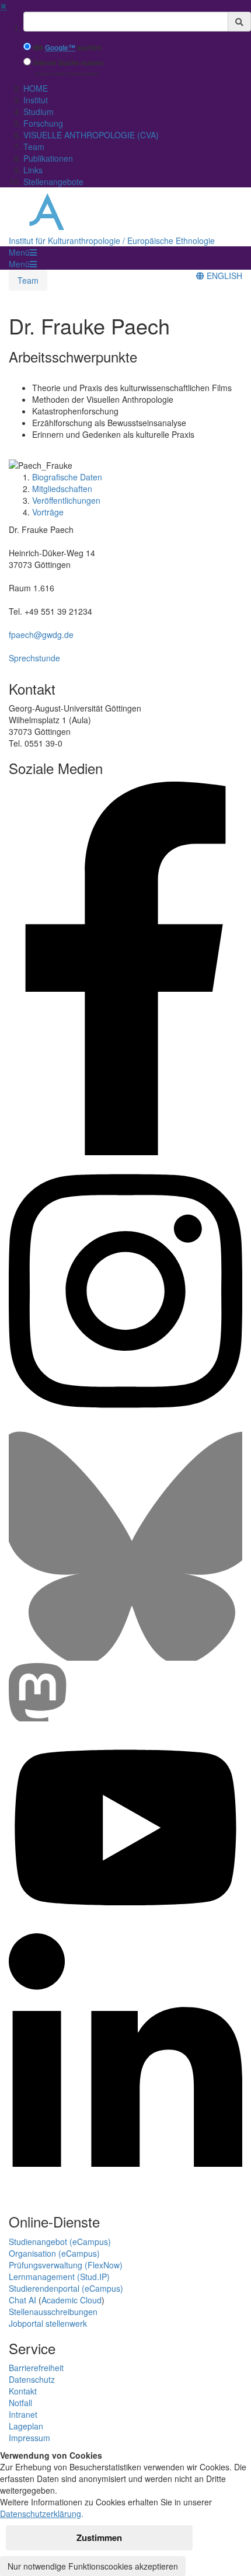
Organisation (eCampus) (54, 2253)
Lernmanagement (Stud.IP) (59, 2277)
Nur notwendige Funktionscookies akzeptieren (93, 2566)
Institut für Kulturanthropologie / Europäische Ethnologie (112, 240)
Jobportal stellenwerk (48, 2323)
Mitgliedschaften (62, 489)
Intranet (23, 2414)
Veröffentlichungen (66, 500)
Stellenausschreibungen (53, 2312)
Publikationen (48, 158)
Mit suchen (67, 48)
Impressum (29, 2438)
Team (34, 147)
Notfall (20, 2403)
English (223, 276)
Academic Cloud (72, 2300)
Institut (36, 100)
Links (33, 170)
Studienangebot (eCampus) (60, 2242)
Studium (39, 111)
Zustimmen (99, 2537)
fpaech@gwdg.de (41, 635)
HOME (36, 88)
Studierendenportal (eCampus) (66, 2288)
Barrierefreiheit (36, 2368)
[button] (23, 252)
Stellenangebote (53, 182)
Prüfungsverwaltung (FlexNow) (66, 2265)
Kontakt (23, 2391)
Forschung (43, 123)
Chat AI (22, 2300)
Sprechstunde (34, 658)
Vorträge (48, 512)
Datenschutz (32, 2379)
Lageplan (26, 2426)
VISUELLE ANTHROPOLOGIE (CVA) (91, 135)
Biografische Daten (67, 477)
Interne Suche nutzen (68, 63)
